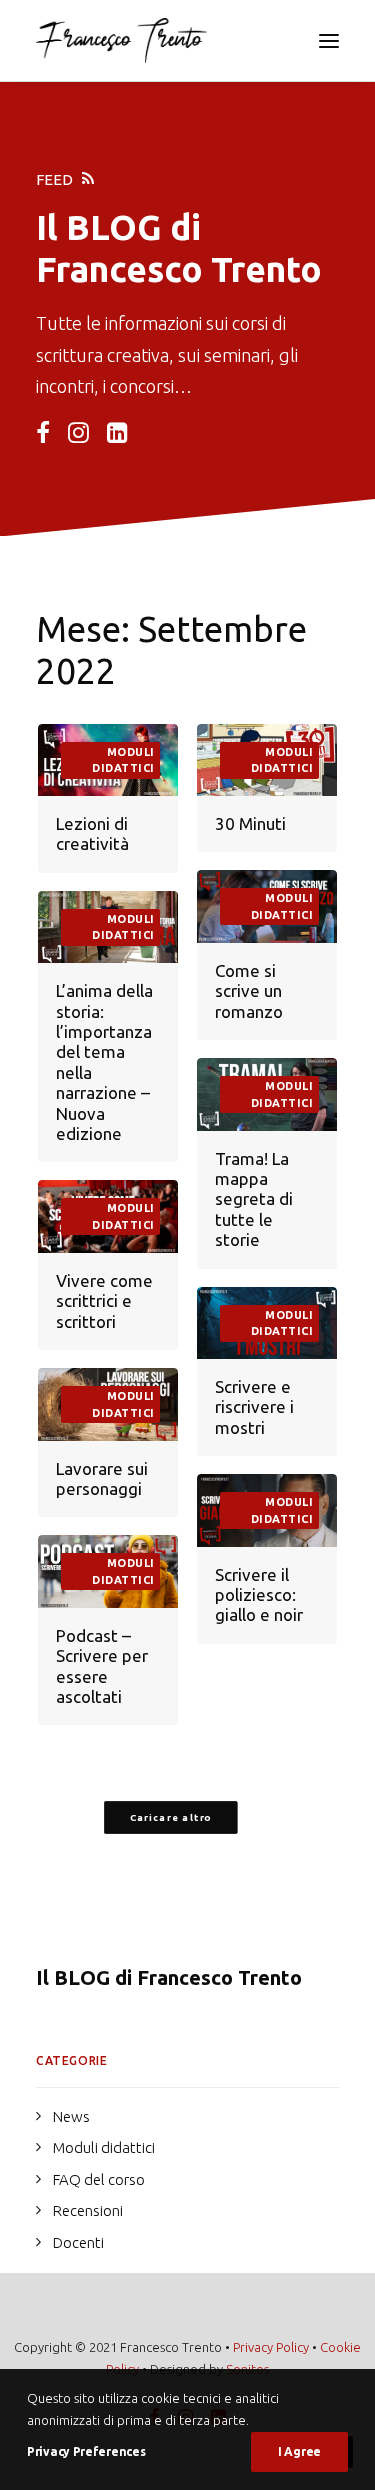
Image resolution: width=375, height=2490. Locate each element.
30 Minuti (250, 823)
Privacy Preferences (86, 2451)
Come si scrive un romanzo (249, 991)
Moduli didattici (123, 760)
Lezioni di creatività (92, 833)
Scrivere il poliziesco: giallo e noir (259, 1595)
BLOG (114, 227)
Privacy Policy (271, 2347)
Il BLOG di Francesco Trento (169, 1977)
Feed (54, 179)
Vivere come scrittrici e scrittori (104, 1301)
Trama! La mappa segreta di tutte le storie (254, 1199)
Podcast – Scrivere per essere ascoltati (102, 1666)
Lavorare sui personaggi (102, 1478)
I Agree (299, 2451)
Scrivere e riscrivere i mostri (254, 1407)
